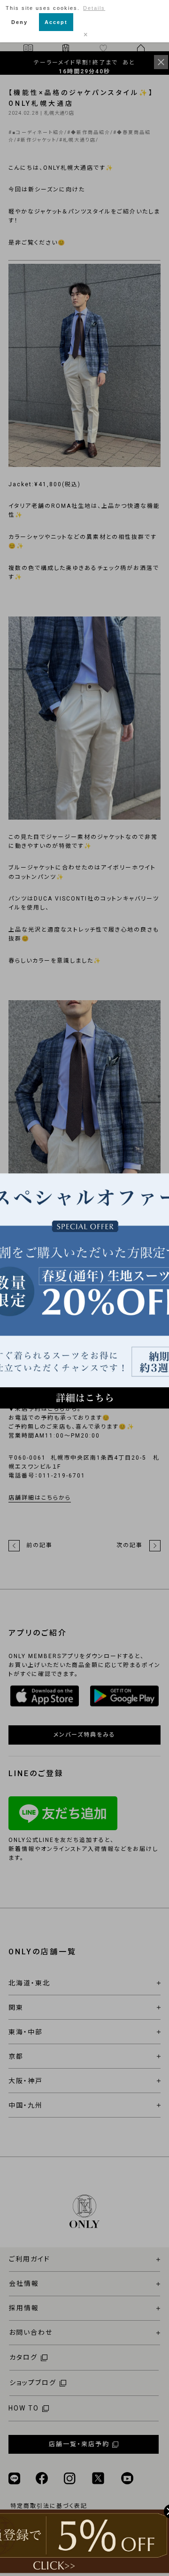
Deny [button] (19, 22)
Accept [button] (56, 22)
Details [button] (94, 8)
